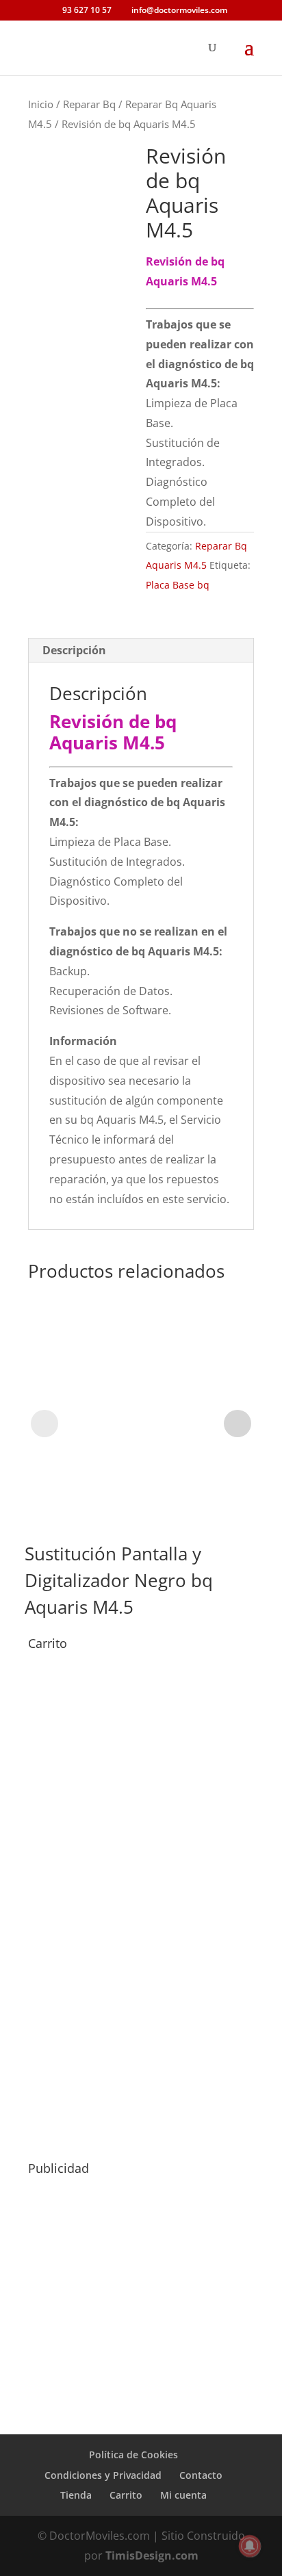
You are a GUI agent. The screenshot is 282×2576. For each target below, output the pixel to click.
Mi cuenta (183, 2495)
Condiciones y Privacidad (103, 2475)
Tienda (76, 2495)
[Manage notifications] (250, 2546)
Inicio (41, 104)
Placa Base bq (178, 585)
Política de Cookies (133, 2455)
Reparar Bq (89, 104)
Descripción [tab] (74, 650)
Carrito (126, 2495)
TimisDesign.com (152, 2555)
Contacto (201, 2475)
